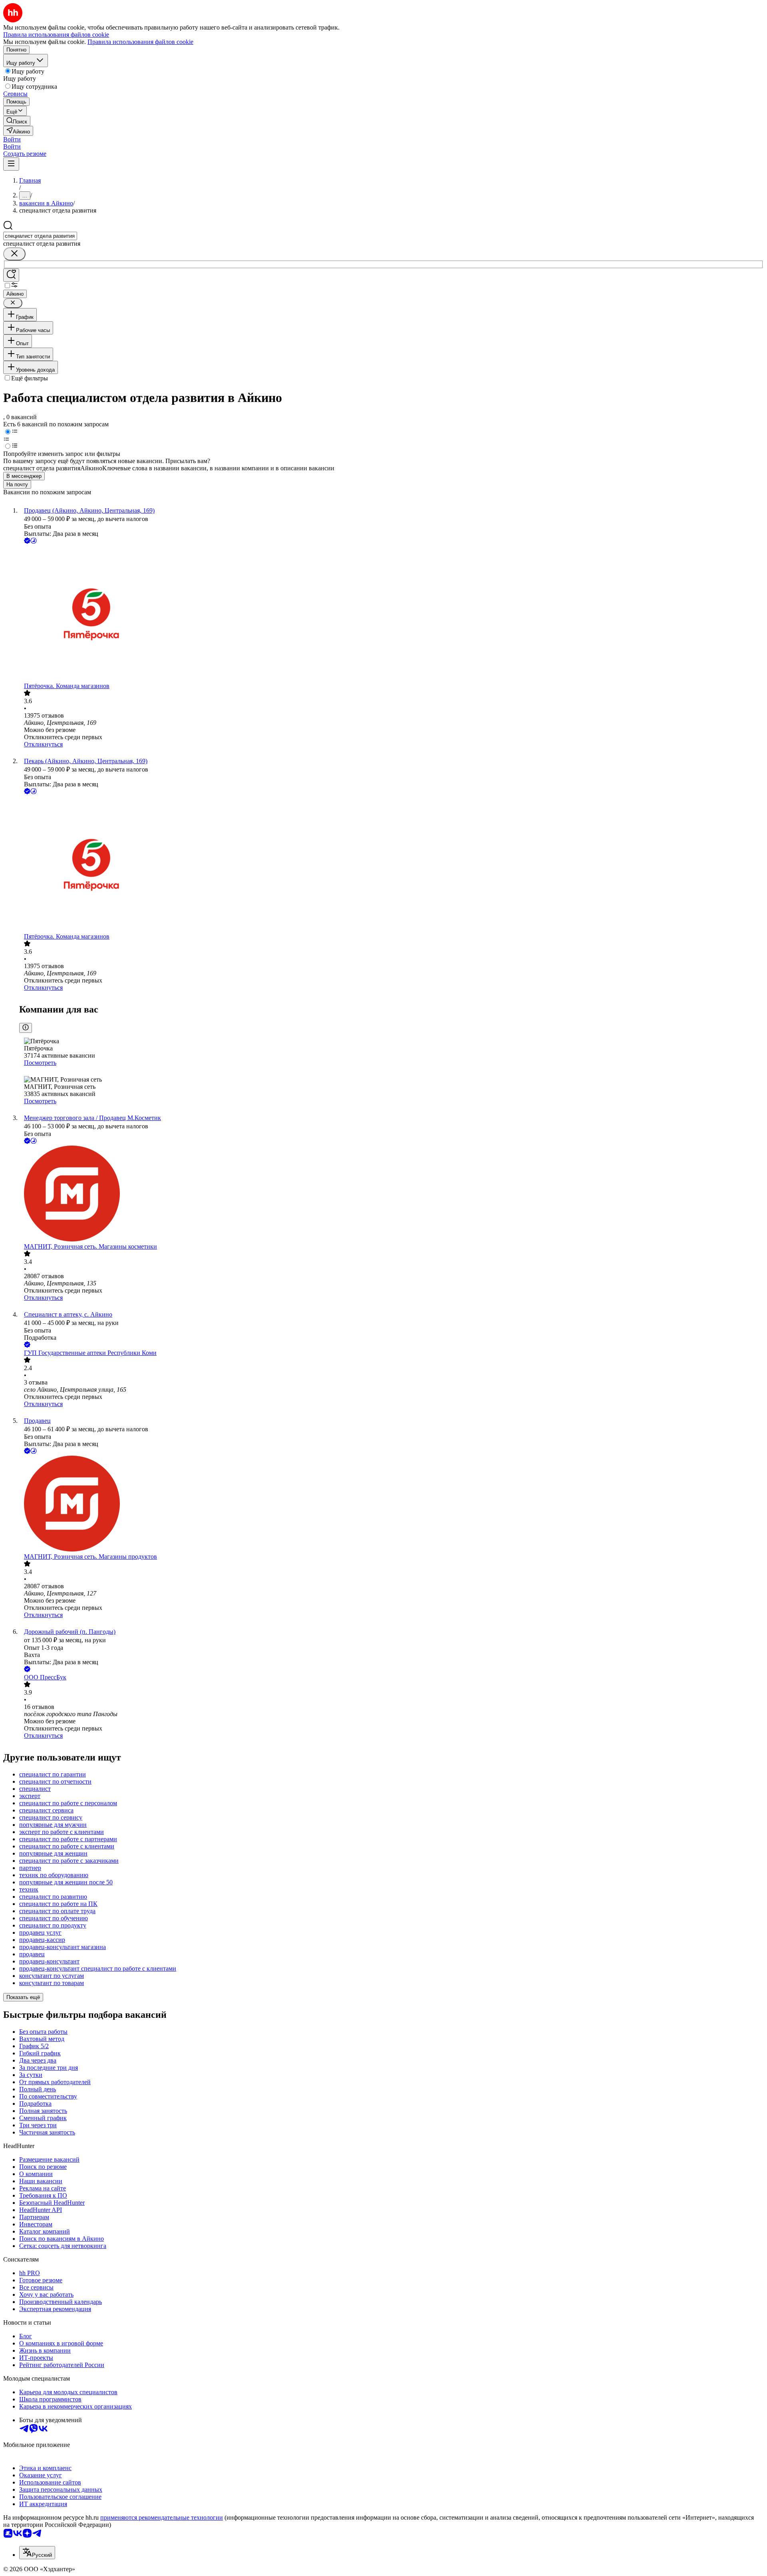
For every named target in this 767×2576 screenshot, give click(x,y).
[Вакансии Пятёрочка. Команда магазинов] (391, 614)
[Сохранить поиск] (11, 275)
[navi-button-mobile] (11, 164)
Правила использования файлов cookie (140, 42)
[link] (17, 121)
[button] (12, 139)
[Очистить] (14, 254)
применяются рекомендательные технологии (162, 2517)
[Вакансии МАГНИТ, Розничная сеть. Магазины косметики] (391, 1194)
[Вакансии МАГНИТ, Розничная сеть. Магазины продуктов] (391, 1504)
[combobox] (40, 236)
